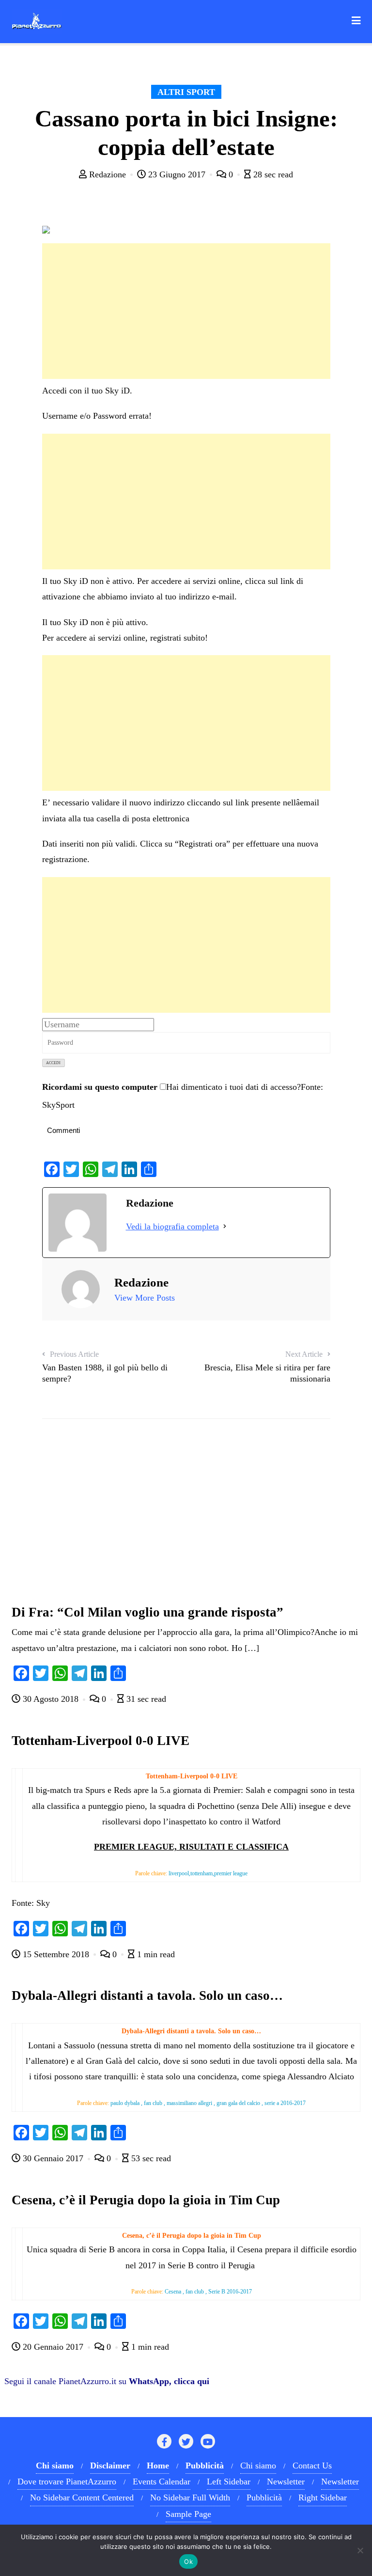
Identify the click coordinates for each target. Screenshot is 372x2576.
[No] (360, 2550)
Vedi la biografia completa (172, 1226)
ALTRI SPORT (186, 92)
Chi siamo (258, 2466)
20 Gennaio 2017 (53, 2347)
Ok (188, 2561)
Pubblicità (264, 2497)
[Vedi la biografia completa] (225, 1226)
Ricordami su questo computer (100, 1087)
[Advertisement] (186, 311)
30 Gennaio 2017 (53, 2158)
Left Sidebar (229, 2482)
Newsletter (286, 2482)
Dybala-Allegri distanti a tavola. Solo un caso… (147, 1995)
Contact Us (312, 2466)
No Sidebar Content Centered (82, 2497)
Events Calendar (162, 2482)
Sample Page (188, 2514)
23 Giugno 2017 (177, 174)
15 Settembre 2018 (56, 1954)
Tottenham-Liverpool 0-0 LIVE (101, 1741)
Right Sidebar (323, 2497)
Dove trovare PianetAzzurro (67, 2482)
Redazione (108, 174)
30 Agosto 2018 (51, 1699)
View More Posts (145, 1298)
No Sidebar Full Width (190, 2497)
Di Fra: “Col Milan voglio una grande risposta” (147, 1612)
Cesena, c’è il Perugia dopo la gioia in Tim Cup (146, 2200)
